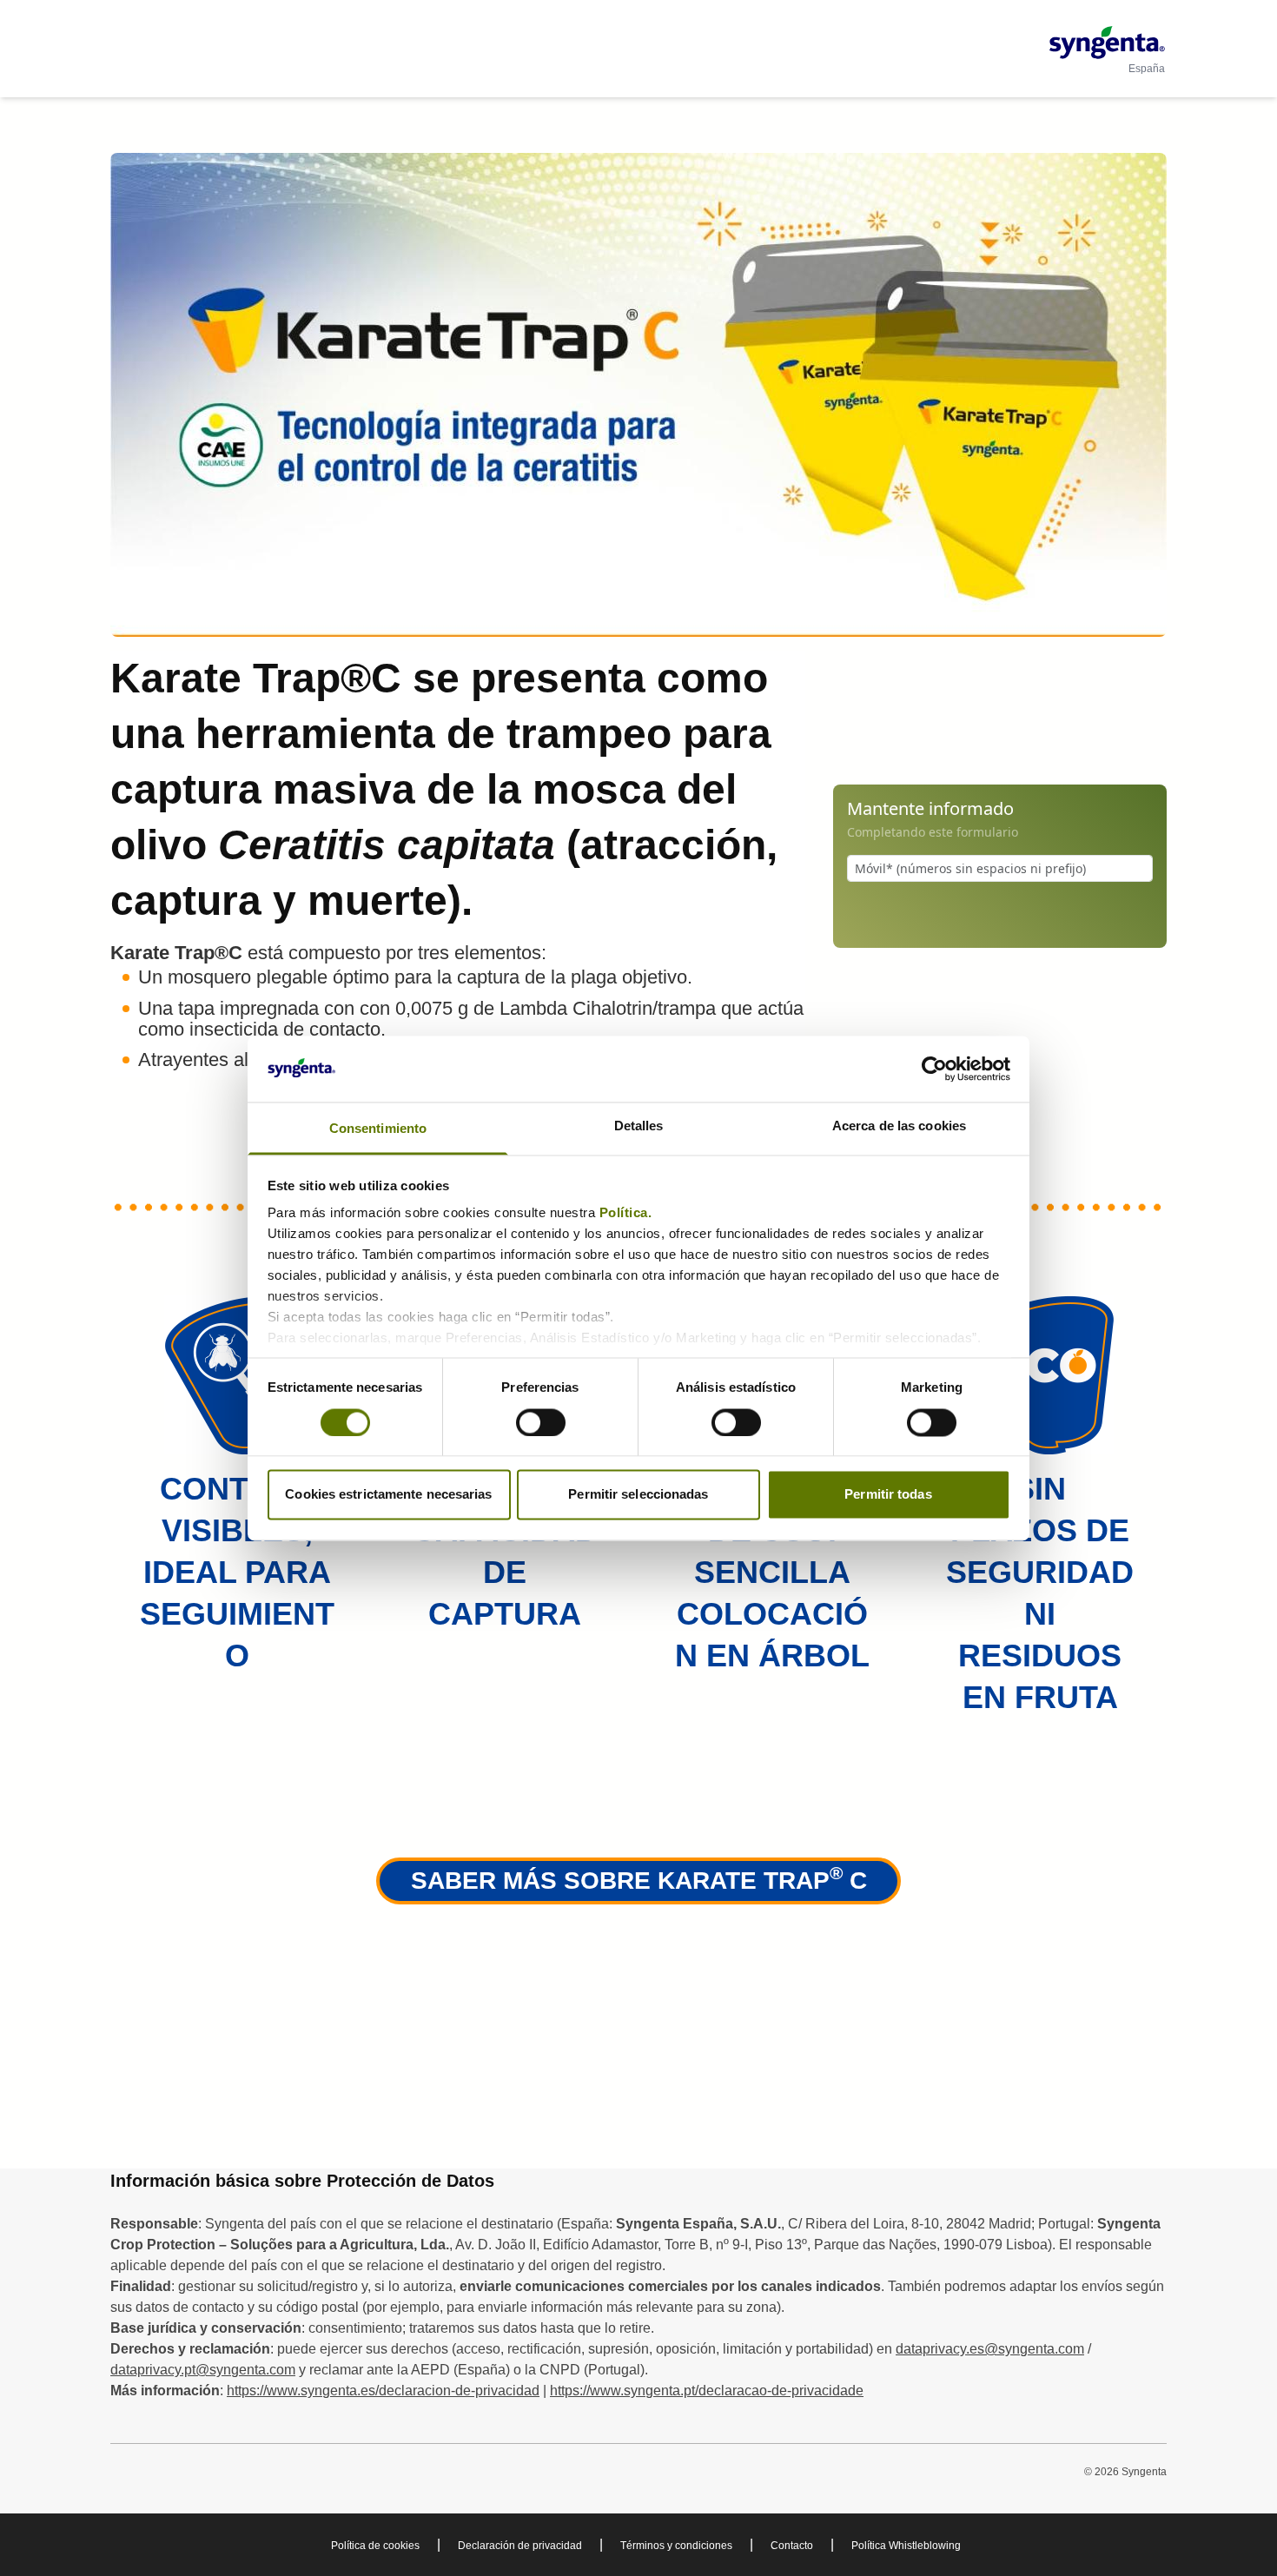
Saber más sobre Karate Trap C (639, 1878)
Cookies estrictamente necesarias (388, 1495)
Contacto (792, 2546)
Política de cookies (375, 2546)
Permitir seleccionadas (638, 1495)
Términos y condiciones (676, 2546)
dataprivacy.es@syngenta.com (990, 2349)
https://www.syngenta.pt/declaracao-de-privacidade (707, 2391)
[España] (1107, 43)
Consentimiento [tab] (378, 1129)
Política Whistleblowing (906, 2546)
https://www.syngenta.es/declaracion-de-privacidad (383, 2391)
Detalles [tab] (639, 1126)
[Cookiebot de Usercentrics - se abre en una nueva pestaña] (934, 1069)
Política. (628, 1213)
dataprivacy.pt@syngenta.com (203, 2370)
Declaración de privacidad (520, 2546)
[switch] (541, 1422)
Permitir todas (888, 1495)
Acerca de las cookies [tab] (899, 1126)
